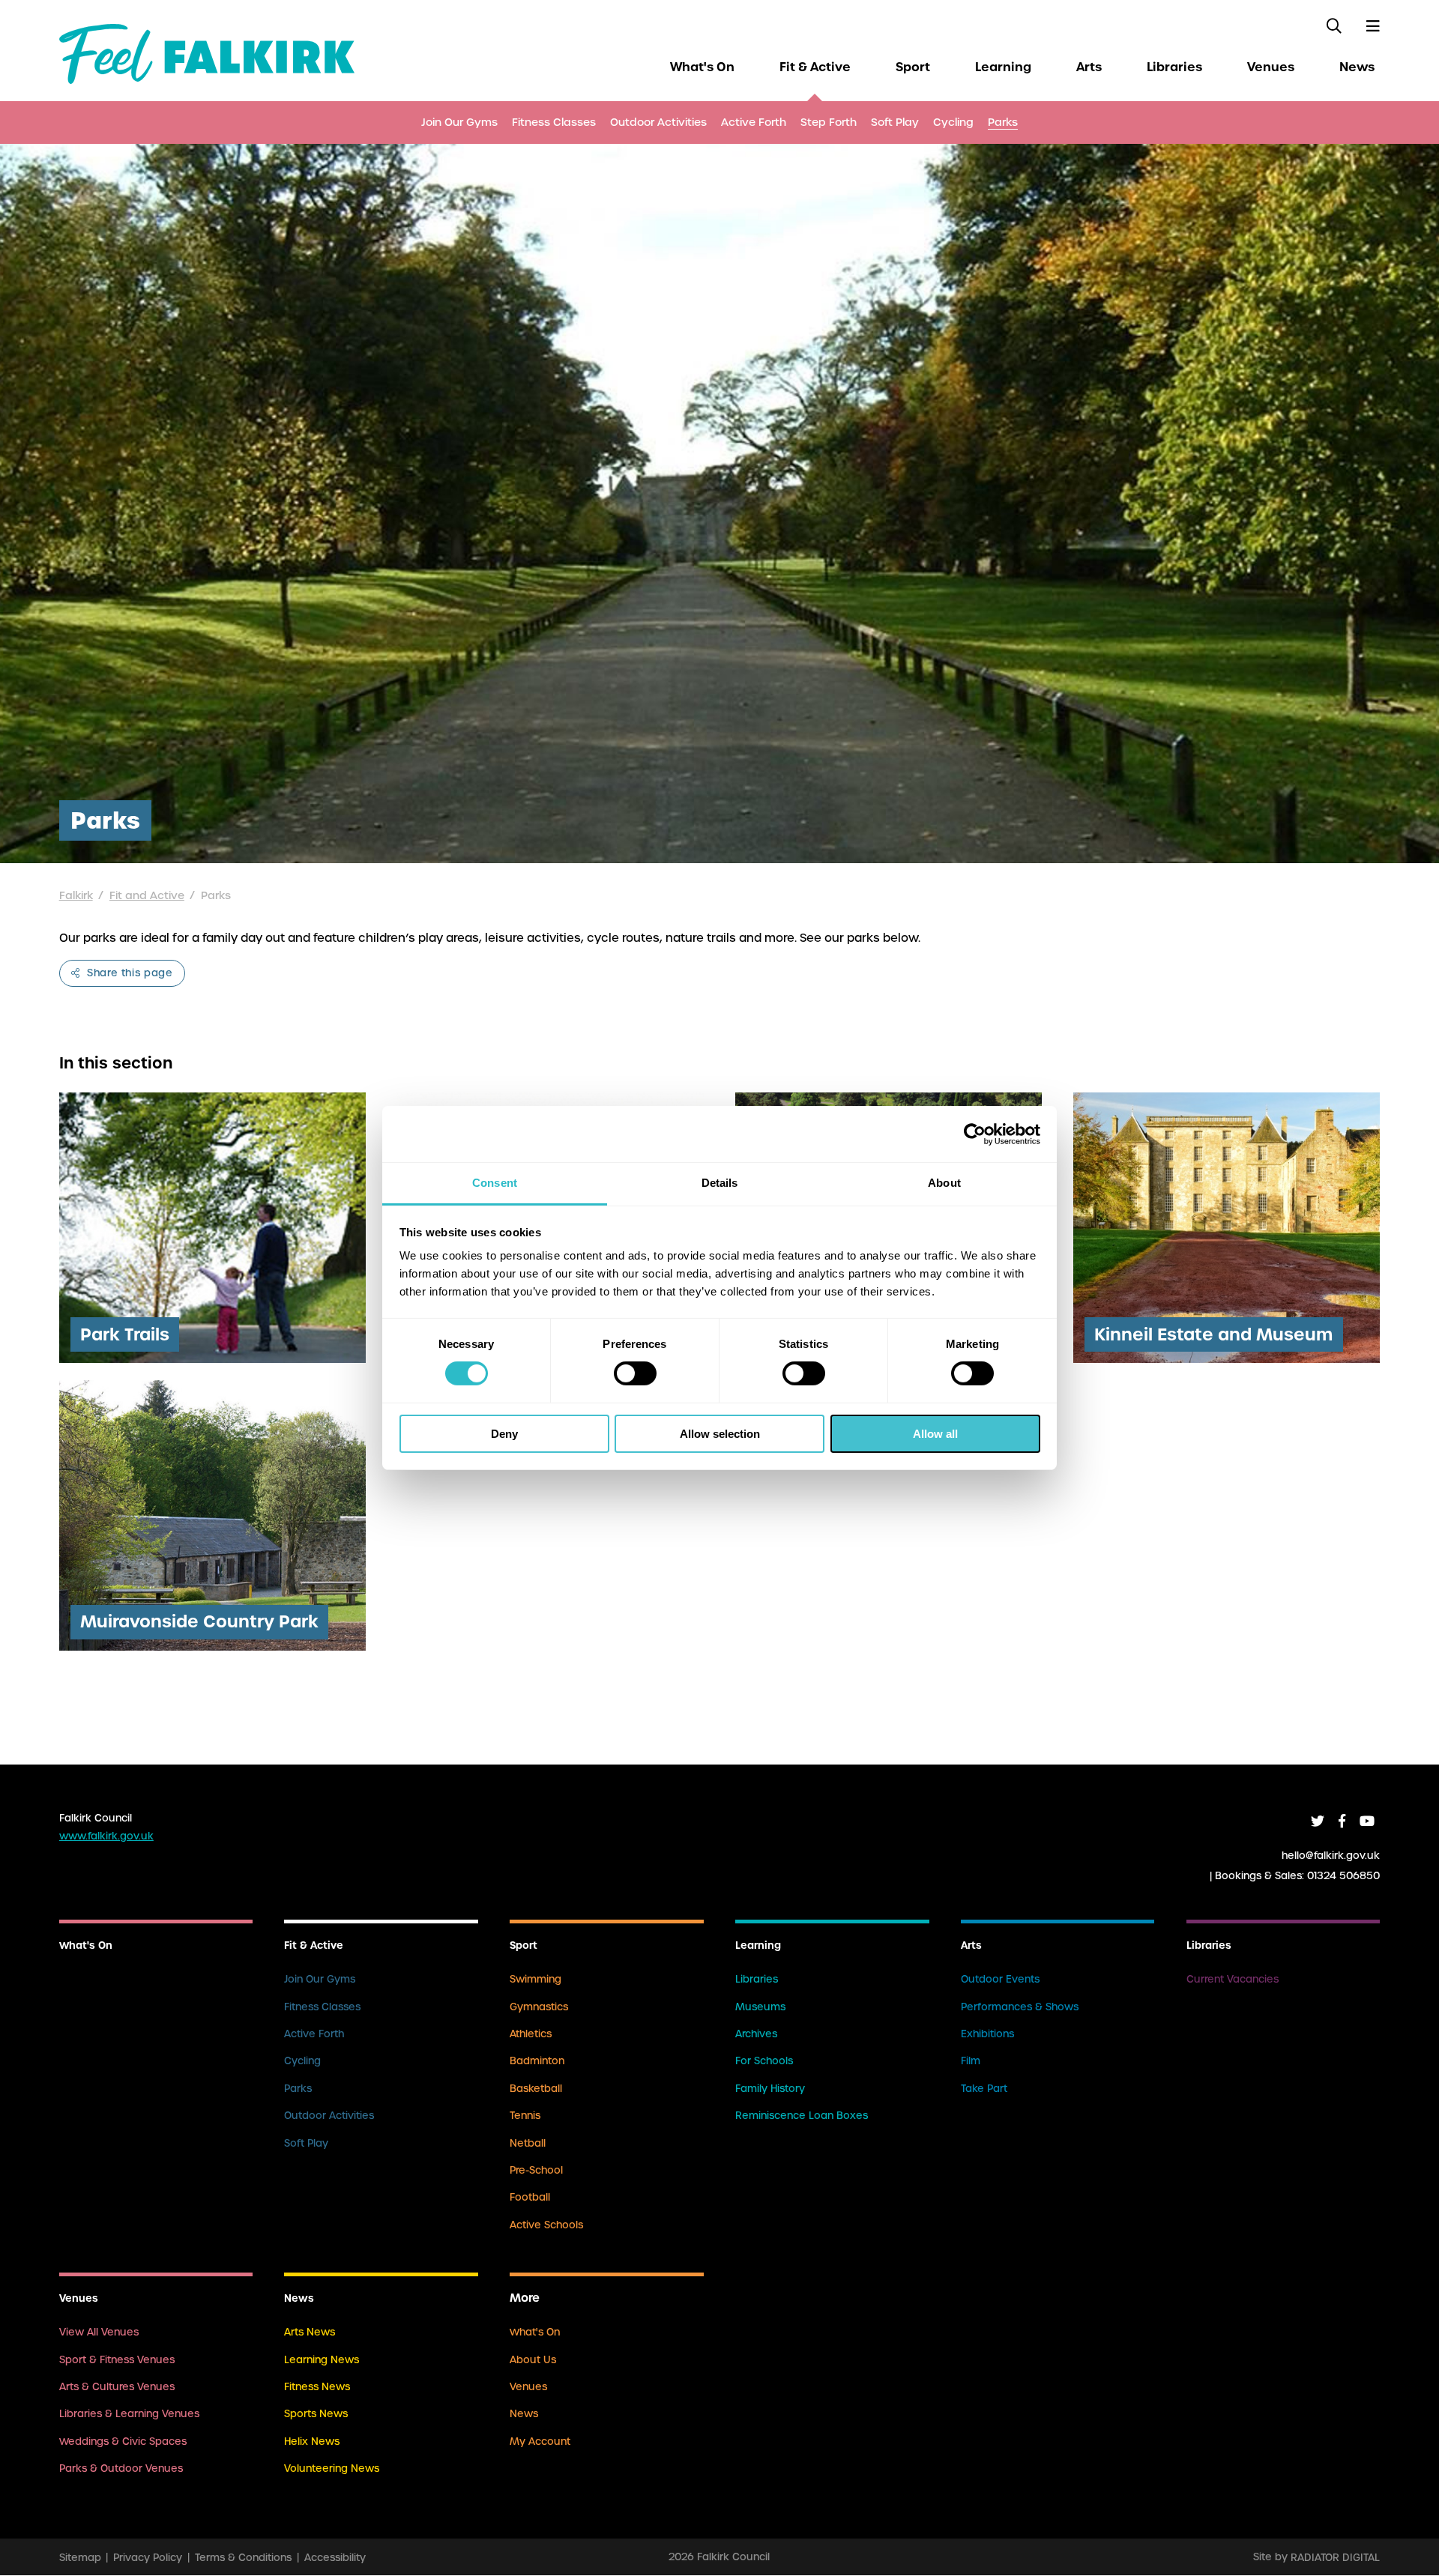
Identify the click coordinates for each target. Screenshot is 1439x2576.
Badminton (537, 2061)
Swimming (536, 1979)
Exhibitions (987, 2034)
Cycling (953, 122)
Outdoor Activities (658, 122)
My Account (540, 2442)
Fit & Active (815, 67)
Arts (1089, 67)
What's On (702, 67)
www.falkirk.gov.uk (106, 1836)
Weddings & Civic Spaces (123, 2442)
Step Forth (829, 122)
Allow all (935, 1434)
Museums (760, 2007)
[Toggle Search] (1334, 26)
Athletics (531, 2034)
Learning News (322, 2360)
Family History (770, 2089)
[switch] (635, 1373)
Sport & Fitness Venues (117, 2360)
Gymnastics (539, 2007)
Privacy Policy (148, 2557)
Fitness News (317, 2387)
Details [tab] (720, 1183)
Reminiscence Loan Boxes (802, 2116)
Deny (504, 1434)
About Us (533, 2360)
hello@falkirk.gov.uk (1331, 1856)
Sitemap (80, 2557)
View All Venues (99, 2332)
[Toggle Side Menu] (1372, 26)
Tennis (525, 2116)
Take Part (984, 2089)
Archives (756, 2034)
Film (971, 2061)
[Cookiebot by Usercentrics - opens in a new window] (975, 1134)
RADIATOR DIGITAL (1335, 2557)
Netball (528, 2143)
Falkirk (76, 895)
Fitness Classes (554, 122)
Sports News (316, 2414)
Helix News (312, 2442)
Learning (1003, 67)
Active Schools (546, 2225)
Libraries (1174, 67)
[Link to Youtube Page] (1367, 1821)
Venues (1271, 67)
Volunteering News (332, 2468)
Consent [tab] (495, 1183)
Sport (913, 67)
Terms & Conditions (243, 2557)
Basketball (536, 2089)
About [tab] (944, 1183)
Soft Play (895, 122)
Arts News (310, 2332)
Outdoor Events (1000, 1979)
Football (530, 2197)
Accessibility (335, 2557)
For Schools (764, 2061)
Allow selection (720, 1434)
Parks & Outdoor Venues (121, 2468)
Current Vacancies (1233, 1979)
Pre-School (536, 2170)
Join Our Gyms (459, 122)
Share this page (128, 973)
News (1357, 67)
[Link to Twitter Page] (1318, 1821)
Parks (1003, 122)
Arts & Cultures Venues (117, 2387)
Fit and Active (147, 895)
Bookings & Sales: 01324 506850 (1297, 1876)
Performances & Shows (1020, 2007)
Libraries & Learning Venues (129, 2414)
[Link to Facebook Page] (1342, 1821)
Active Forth (754, 122)
